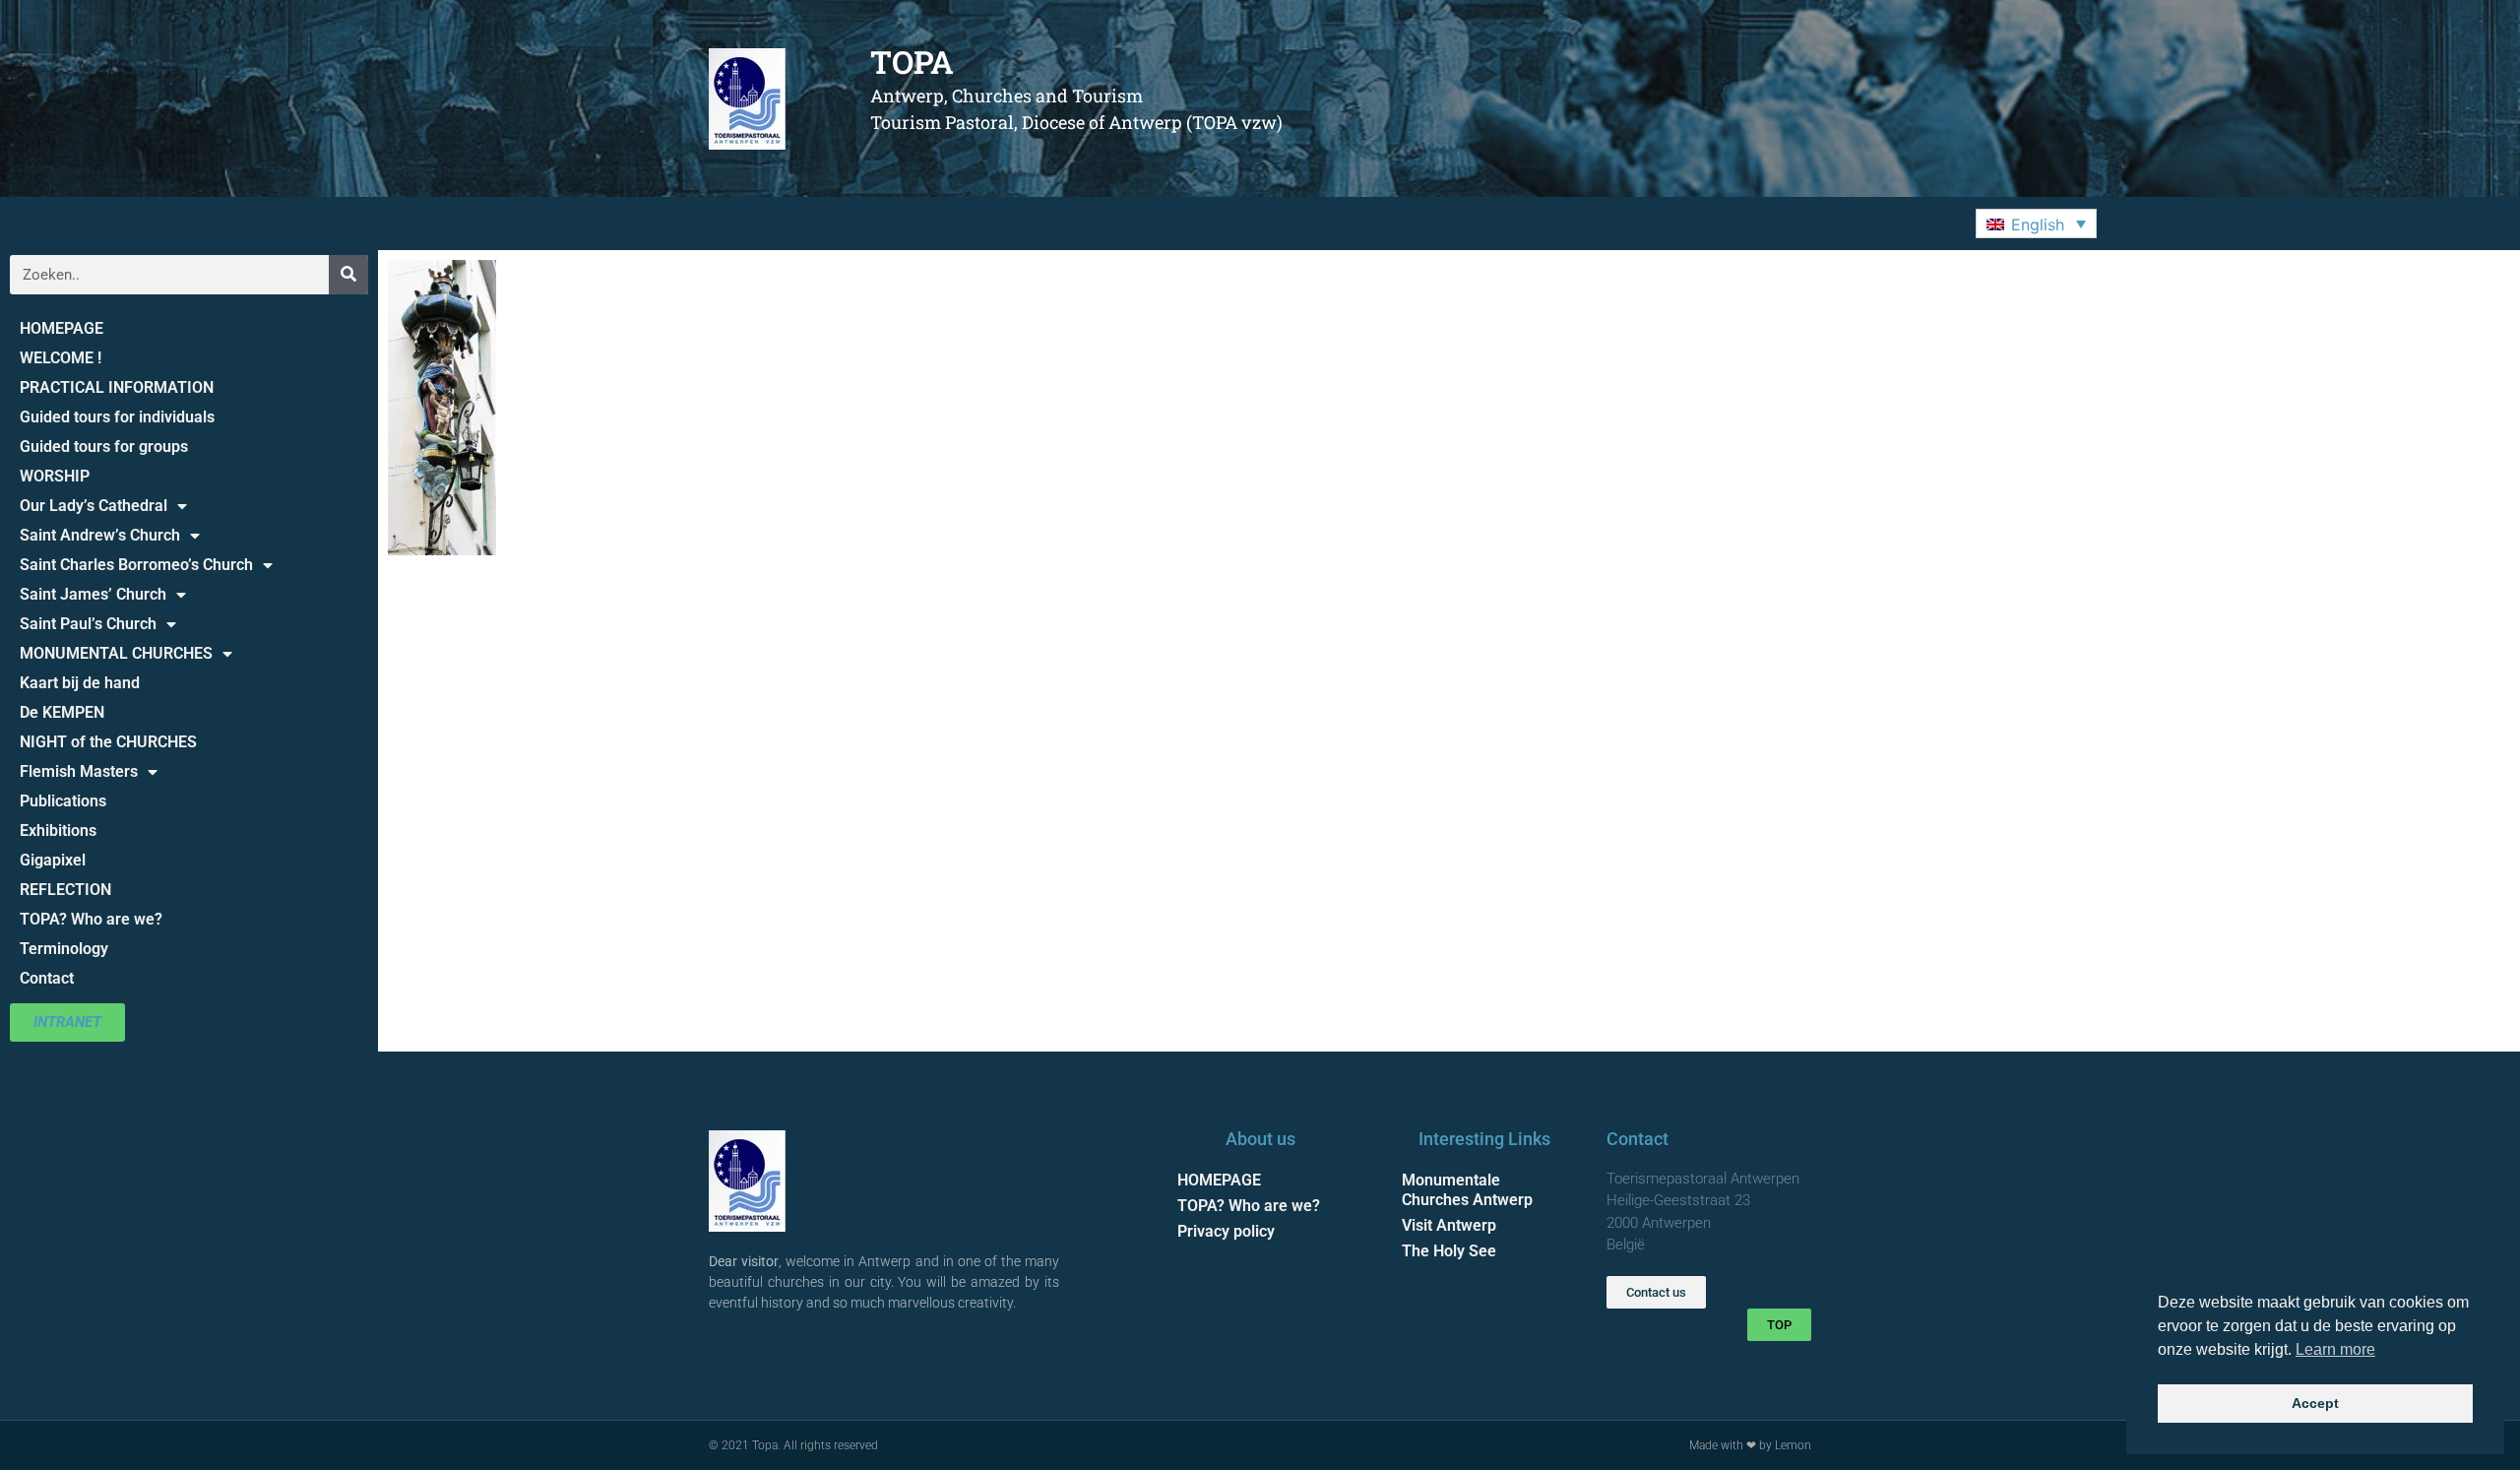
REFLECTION (65, 890)
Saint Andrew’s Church (100, 535)
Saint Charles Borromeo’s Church (136, 565)
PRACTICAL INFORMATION (117, 387)
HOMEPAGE (62, 328)
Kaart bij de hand (80, 683)
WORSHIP (55, 476)
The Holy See (1449, 1251)
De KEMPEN (62, 712)
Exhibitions (58, 831)
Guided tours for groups (104, 447)
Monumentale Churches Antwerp (1467, 1190)
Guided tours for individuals (117, 417)
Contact (47, 978)
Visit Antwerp (1449, 1225)
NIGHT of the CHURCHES (108, 742)
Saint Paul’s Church (88, 624)
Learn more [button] (2335, 1349)
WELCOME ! (61, 358)
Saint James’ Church (93, 594)
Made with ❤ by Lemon (1750, 1445)
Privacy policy (1226, 1231)
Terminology (64, 949)
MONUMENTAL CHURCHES (116, 653)
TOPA (912, 62)
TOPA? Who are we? (91, 919)
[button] (2036, 224)
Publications (63, 801)
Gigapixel (53, 860)
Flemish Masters (79, 771)
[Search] (348, 275)
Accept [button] (2315, 1403)
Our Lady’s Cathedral (94, 506)
